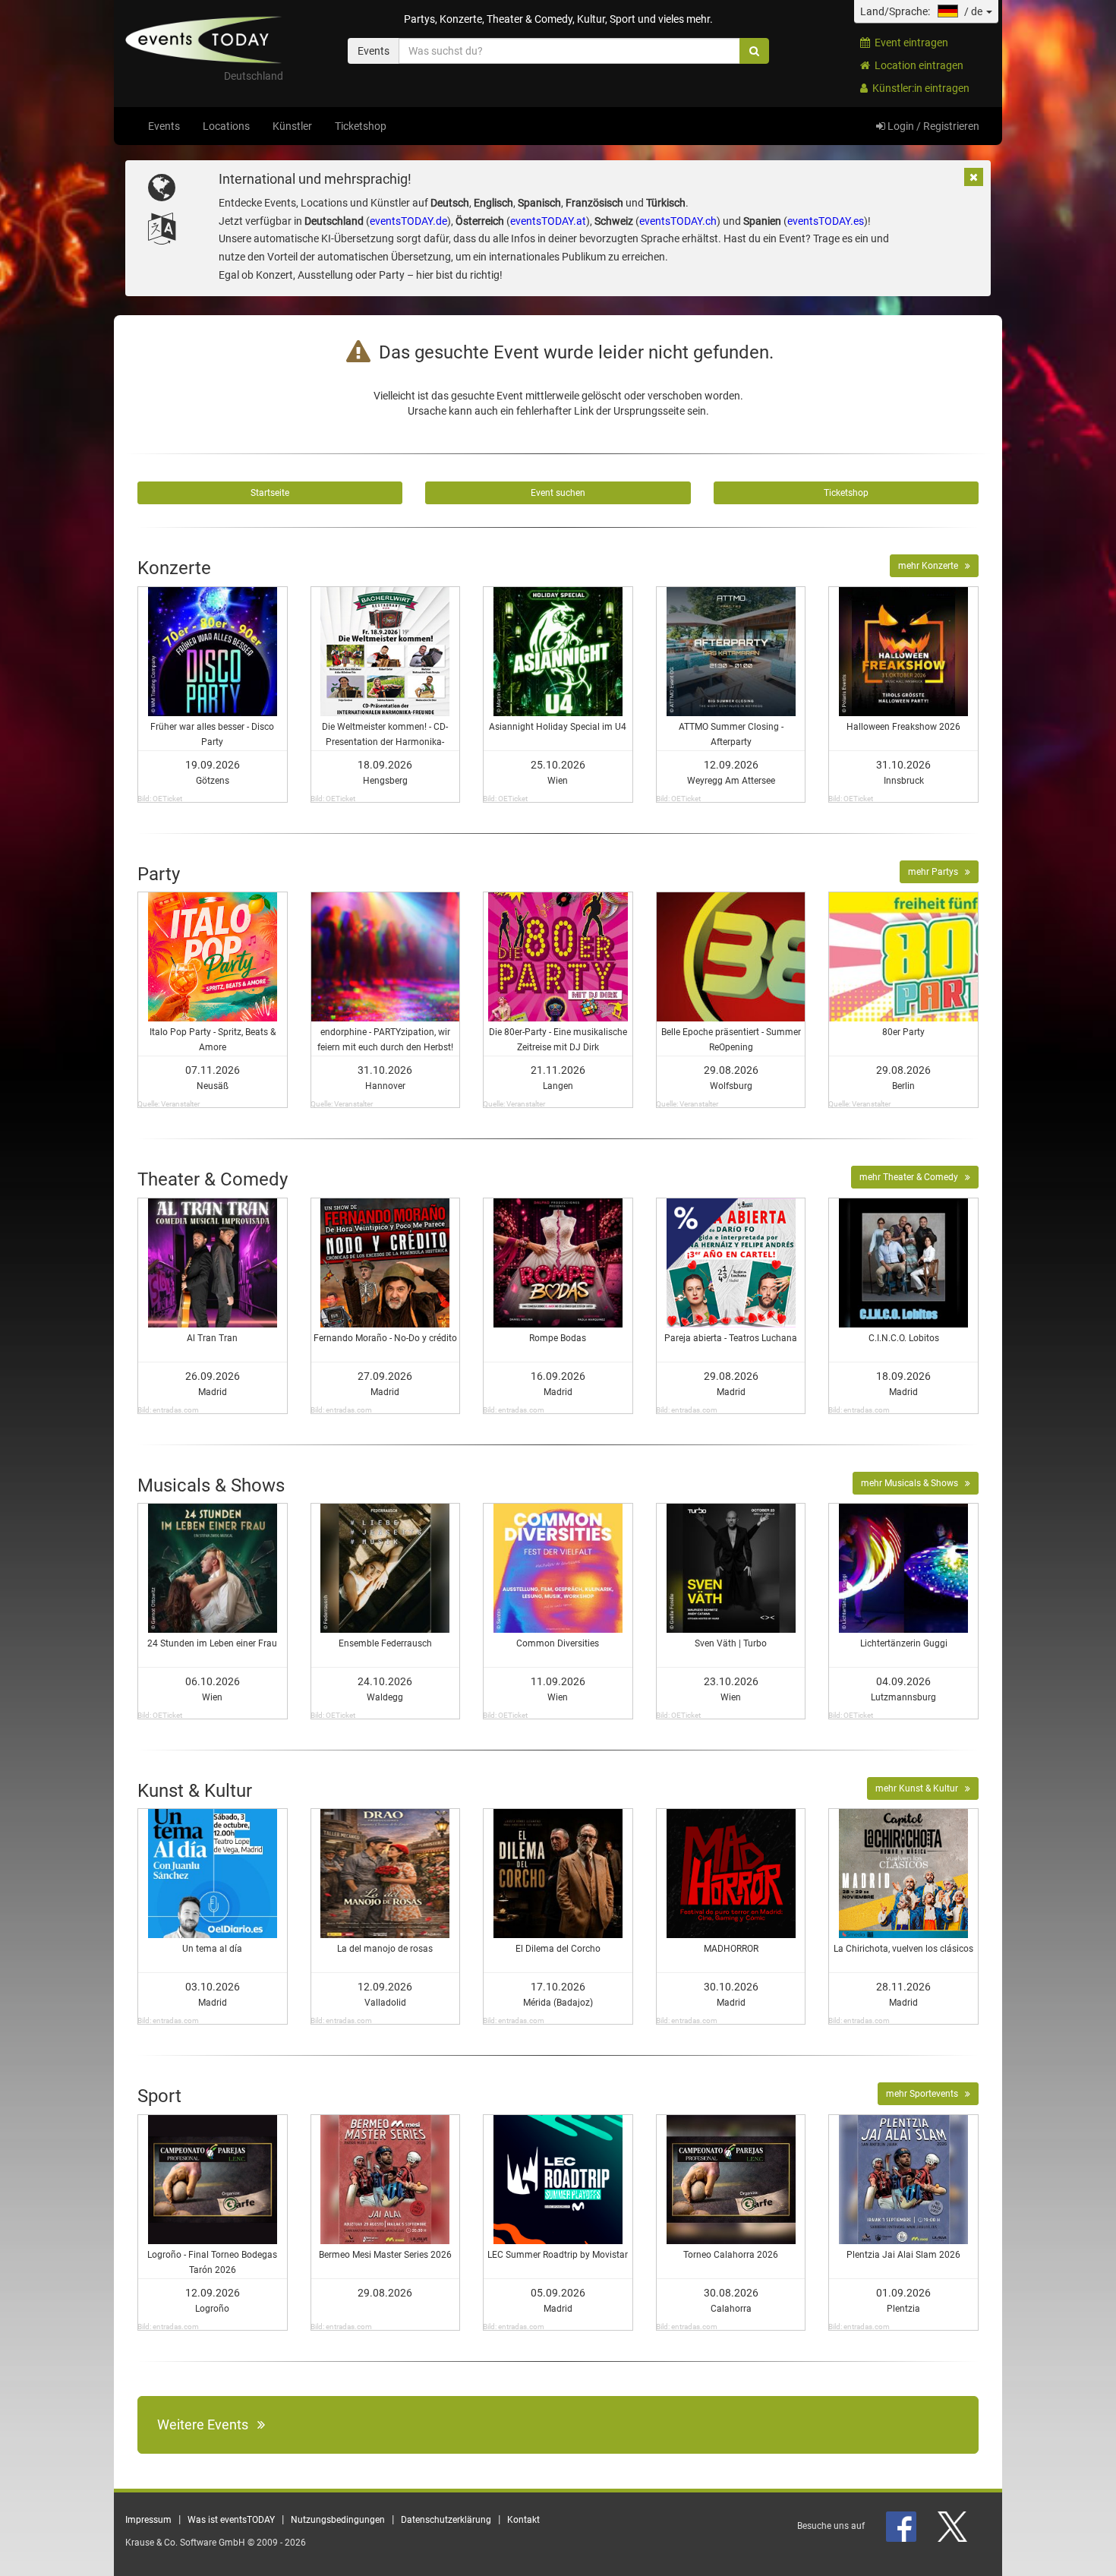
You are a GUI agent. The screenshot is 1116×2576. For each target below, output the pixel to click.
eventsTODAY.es (826, 221)
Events (164, 126)
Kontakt (523, 2520)
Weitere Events (207, 2424)
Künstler (292, 126)
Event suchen (558, 493)
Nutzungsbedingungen (338, 2520)
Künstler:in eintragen (919, 88)
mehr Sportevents (925, 2094)
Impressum (148, 2520)
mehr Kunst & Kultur (920, 1788)
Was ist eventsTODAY (231, 2520)
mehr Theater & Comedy (912, 1177)
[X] (954, 2526)
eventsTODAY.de (408, 221)
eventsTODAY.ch (678, 221)
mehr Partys (936, 872)
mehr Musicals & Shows (913, 1483)
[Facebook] (902, 2526)
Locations (226, 126)
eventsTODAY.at (548, 221)
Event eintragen (909, 43)
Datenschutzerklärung (446, 2520)
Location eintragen (917, 65)
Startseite (270, 493)
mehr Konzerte (932, 566)
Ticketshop (361, 126)
